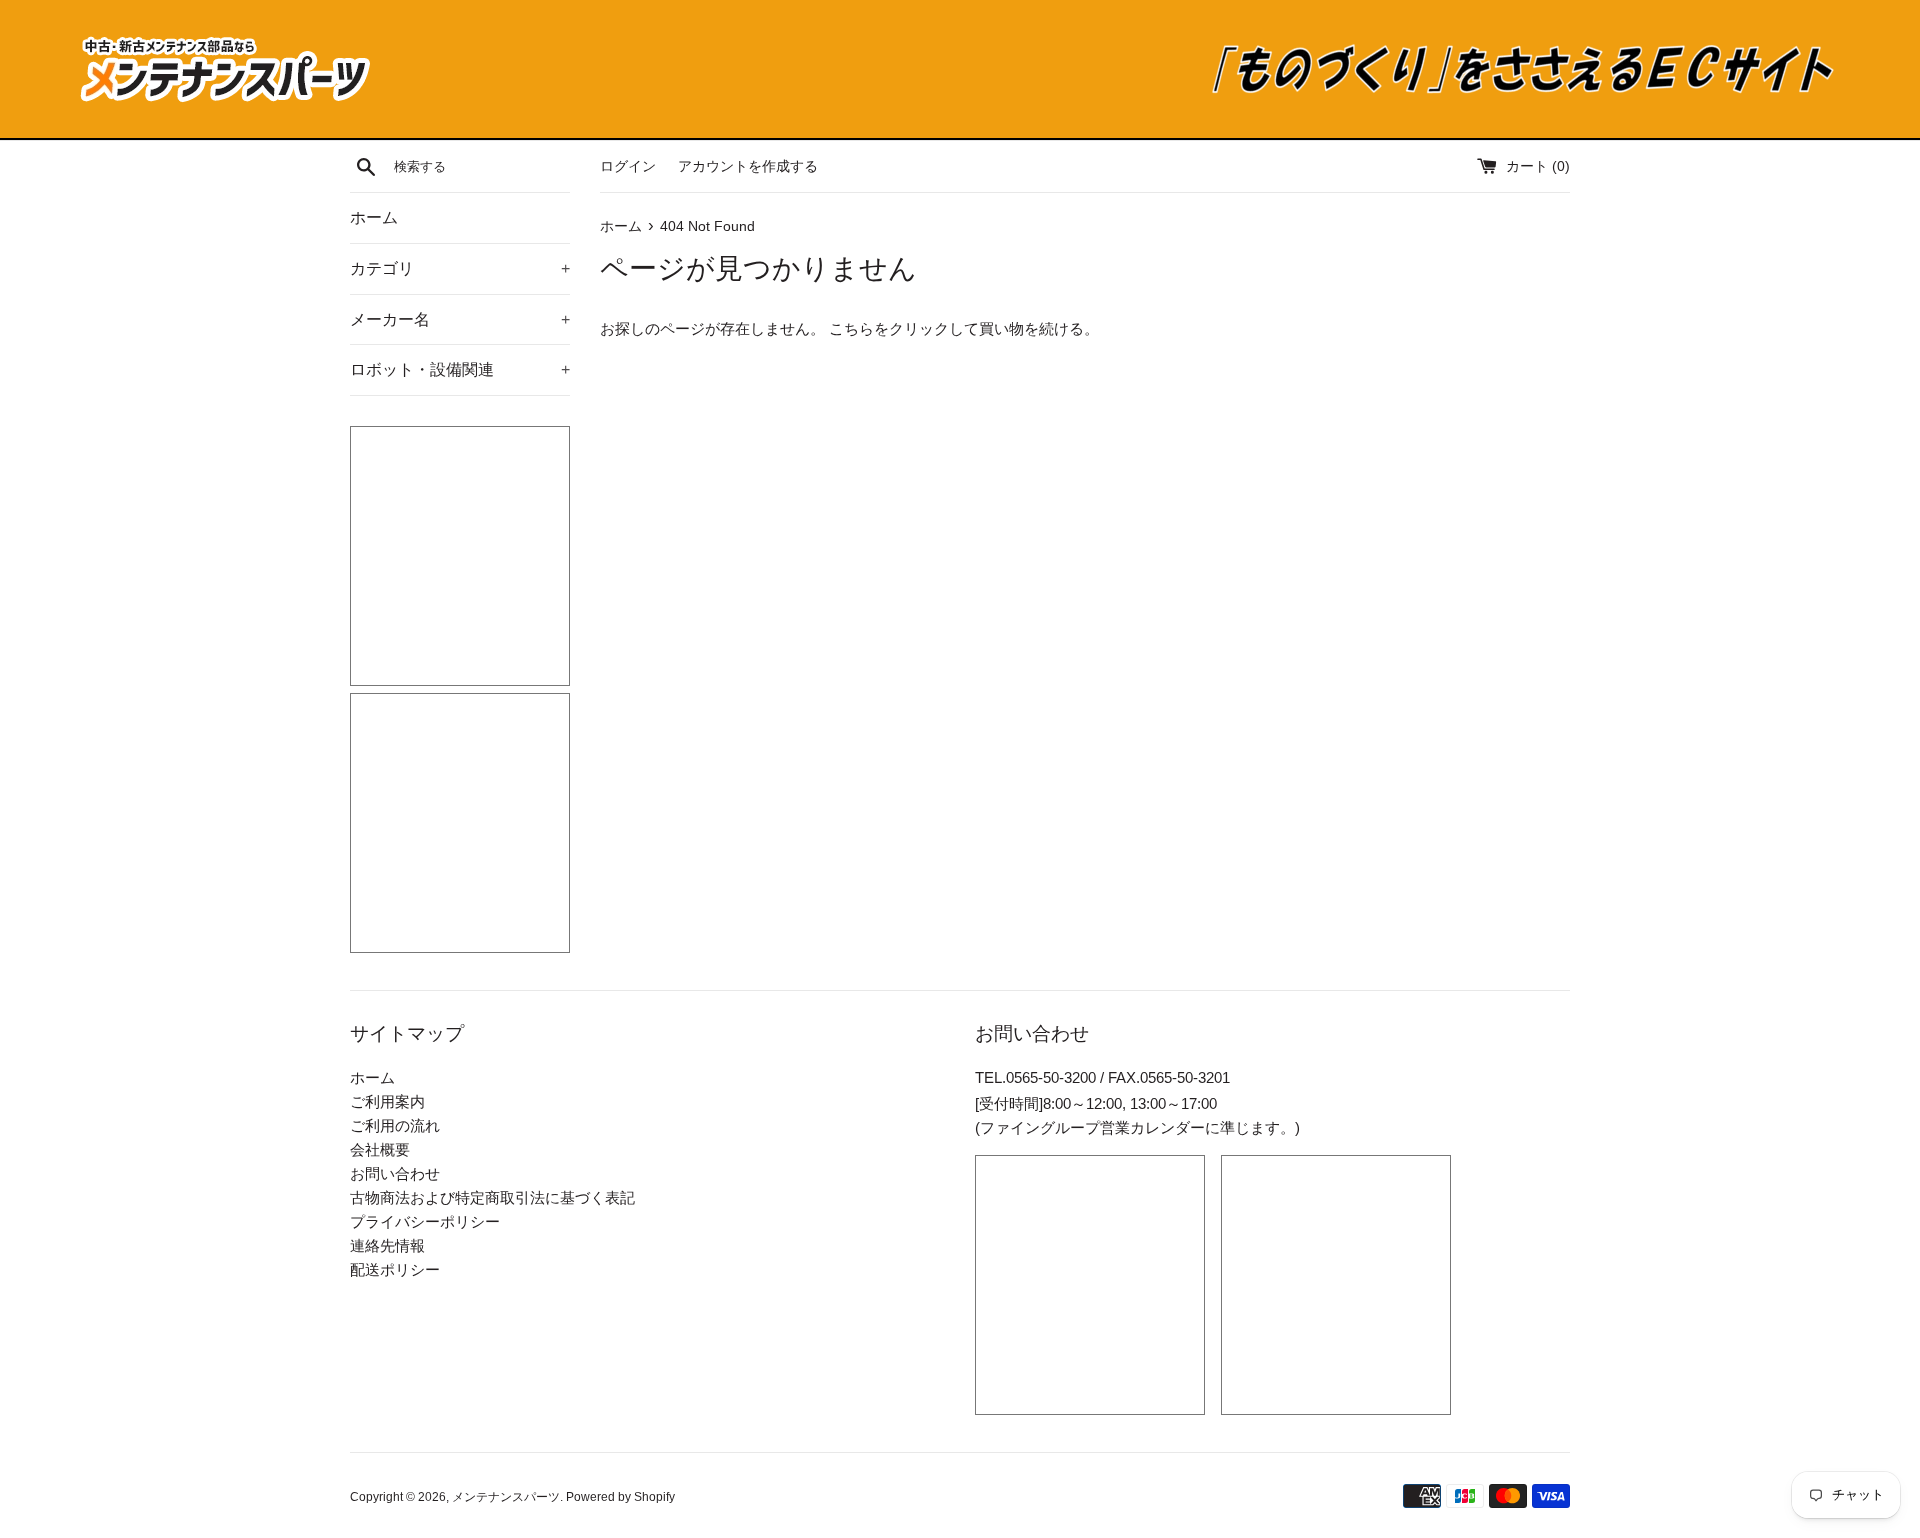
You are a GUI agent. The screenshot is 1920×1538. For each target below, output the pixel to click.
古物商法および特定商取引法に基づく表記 (492, 1197)
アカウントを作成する (748, 166)
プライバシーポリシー (425, 1221)
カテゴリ (460, 268)
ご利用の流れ (395, 1125)
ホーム (374, 217)
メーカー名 (460, 319)
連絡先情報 (387, 1245)
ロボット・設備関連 (460, 369)
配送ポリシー (395, 1269)
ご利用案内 (387, 1101)
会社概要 (380, 1149)
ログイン (628, 166)
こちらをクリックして (904, 328)
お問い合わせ (395, 1173)
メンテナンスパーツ (506, 1497)
